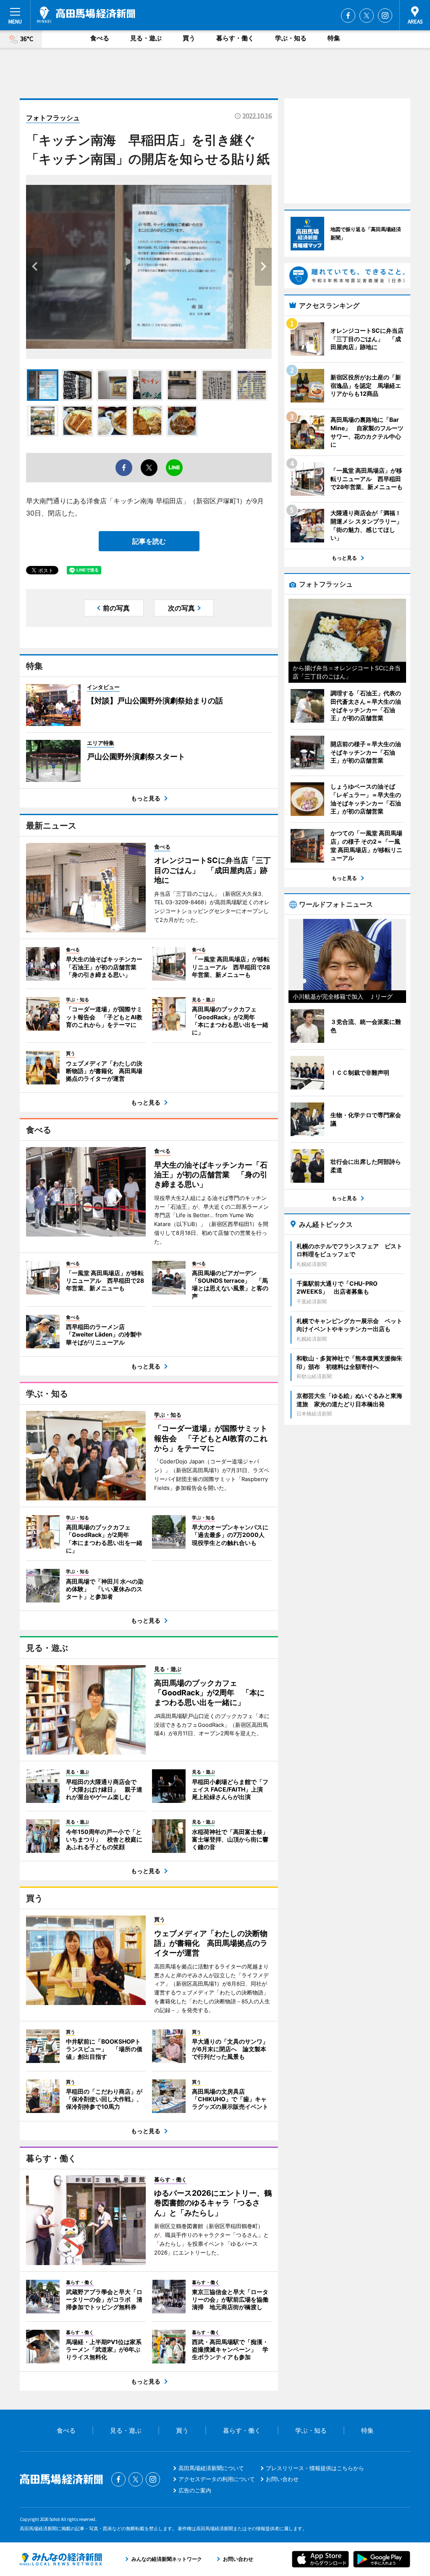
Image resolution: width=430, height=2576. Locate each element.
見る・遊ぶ (146, 38)
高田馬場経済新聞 (86, 15)
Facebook (348, 16)
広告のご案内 (195, 2490)
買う (189, 38)
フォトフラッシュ (53, 118)
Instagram (385, 16)
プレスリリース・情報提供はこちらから (315, 2468)
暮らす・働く (235, 38)
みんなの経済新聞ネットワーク (61, 2559)
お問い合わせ (282, 2479)
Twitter (367, 16)
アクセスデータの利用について (217, 2479)
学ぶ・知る (291, 38)
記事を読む (149, 541)
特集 (334, 38)
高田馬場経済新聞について (211, 2468)
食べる (100, 38)
